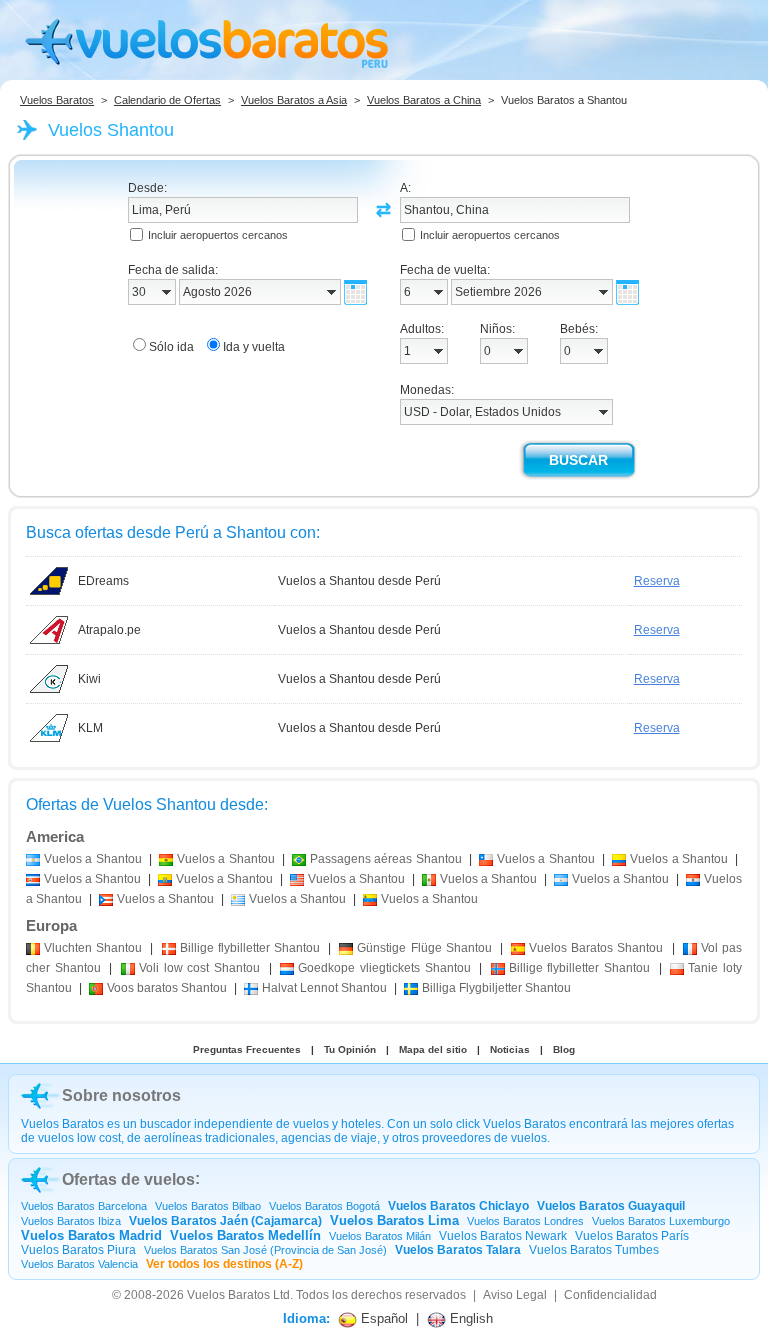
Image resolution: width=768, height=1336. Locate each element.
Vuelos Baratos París (632, 1236)
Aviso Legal (515, 1295)
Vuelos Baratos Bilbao (208, 1206)
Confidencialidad (610, 1295)
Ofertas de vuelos (128, 1179)
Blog (564, 1049)
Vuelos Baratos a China (424, 100)
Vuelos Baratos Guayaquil (611, 1206)
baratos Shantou (167, 988)
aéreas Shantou (386, 859)
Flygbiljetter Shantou (496, 988)
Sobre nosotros (121, 1095)
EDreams (103, 581)
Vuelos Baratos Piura (78, 1250)
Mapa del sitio (433, 1049)
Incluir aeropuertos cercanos (218, 235)
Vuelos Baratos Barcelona (84, 1206)
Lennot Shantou (324, 988)
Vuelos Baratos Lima (394, 1220)
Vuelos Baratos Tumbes (594, 1250)
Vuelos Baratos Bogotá (324, 1206)
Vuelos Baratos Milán (380, 1236)
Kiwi (89, 679)
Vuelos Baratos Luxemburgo (661, 1221)
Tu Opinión (350, 1049)
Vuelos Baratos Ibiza (71, 1221)
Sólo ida (171, 347)
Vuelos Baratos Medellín (245, 1235)
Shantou (93, 948)
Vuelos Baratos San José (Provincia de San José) (265, 1250)
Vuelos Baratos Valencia (79, 1264)
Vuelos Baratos (57, 100)
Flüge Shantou (424, 948)
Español (382, 1318)
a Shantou (93, 859)
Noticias (510, 1049)
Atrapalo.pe (109, 630)
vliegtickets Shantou (384, 968)
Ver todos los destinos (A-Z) (224, 1264)
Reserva (657, 581)
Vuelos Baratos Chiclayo (458, 1206)
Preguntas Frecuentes (247, 1049)
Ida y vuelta (254, 347)
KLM (90, 728)
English (469, 1318)
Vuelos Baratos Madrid (91, 1235)
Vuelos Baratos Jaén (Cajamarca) (225, 1221)
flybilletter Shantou (250, 948)
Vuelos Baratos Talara (458, 1250)
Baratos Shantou (596, 948)
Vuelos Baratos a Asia (294, 100)
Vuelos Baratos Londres (525, 1221)
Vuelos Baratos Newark (503, 1236)
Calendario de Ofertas (167, 100)
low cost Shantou (199, 968)
